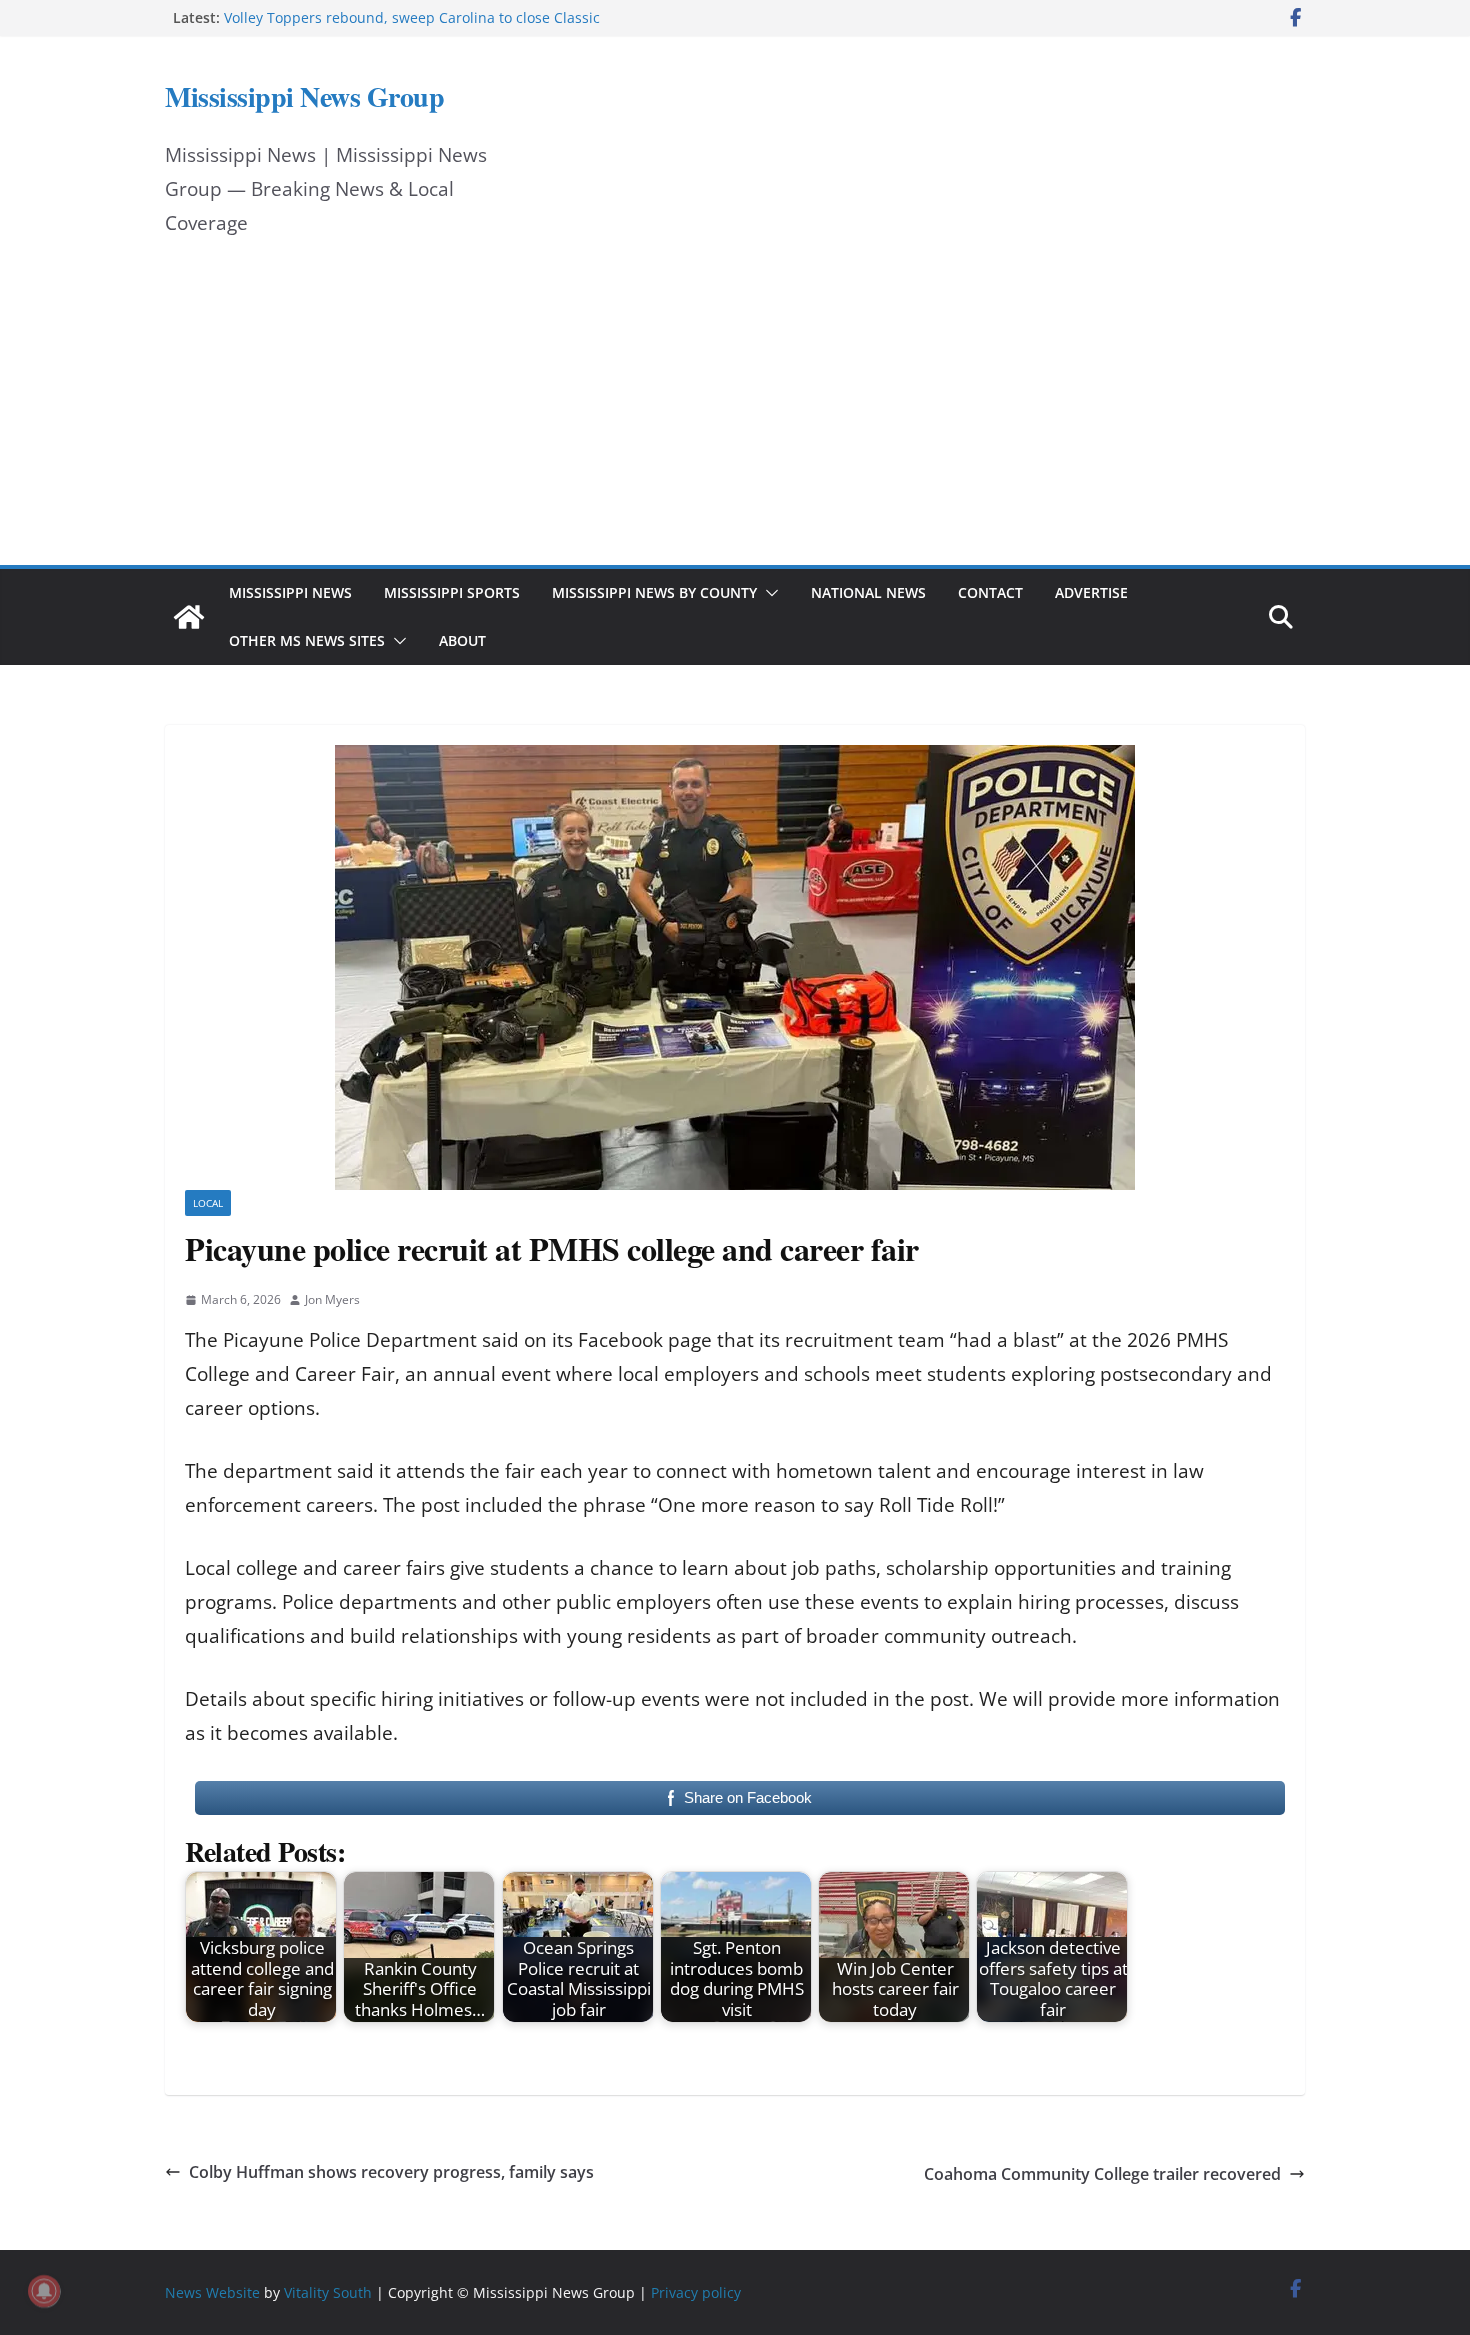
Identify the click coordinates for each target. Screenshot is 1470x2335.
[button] (768, 593)
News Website (212, 2292)
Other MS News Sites (307, 640)
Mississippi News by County (654, 592)
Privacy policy (696, 2292)
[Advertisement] (735, 415)
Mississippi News (290, 592)
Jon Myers (332, 1299)
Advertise (1091, 592)
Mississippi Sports (452, 592)
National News (868, 592)
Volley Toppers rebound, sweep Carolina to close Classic (412, 17)
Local (208, 1203)
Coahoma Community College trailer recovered (1102, 2174)
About (462, 640)
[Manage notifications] (44, 2291)
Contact (990, 592)
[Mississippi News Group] (189, 617)
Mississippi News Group (304, 96)
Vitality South (328, 2292)
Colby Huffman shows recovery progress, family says (391, 2172)
